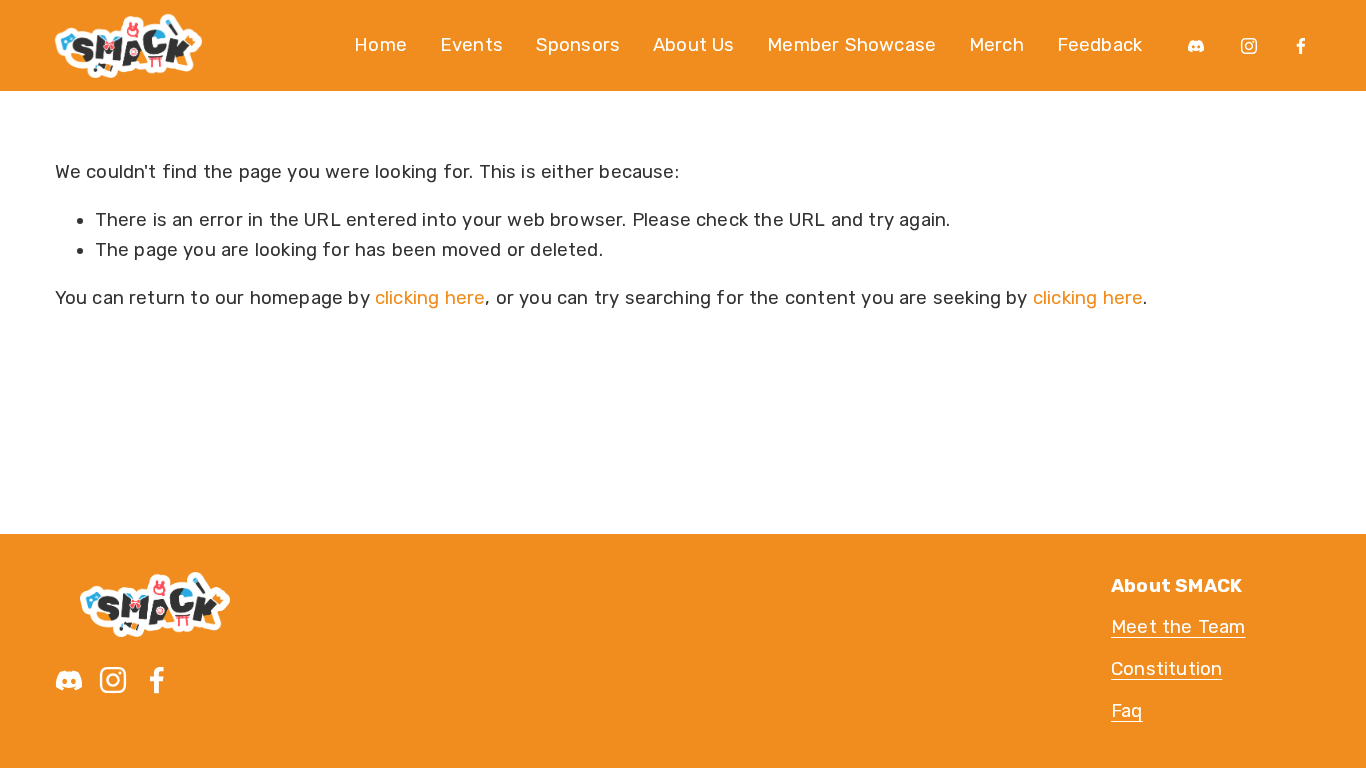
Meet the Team (1178, 627)
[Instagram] (1249, 46)
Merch (996, 45)
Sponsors (578, 45)
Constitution (1166, 669)
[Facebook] (1301, 46)
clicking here (430, 298)
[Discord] (1196, 46)
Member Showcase (851, 45)
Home (380, 45)
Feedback (1100, 45)
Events (471, 45)
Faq (1127, 711)
